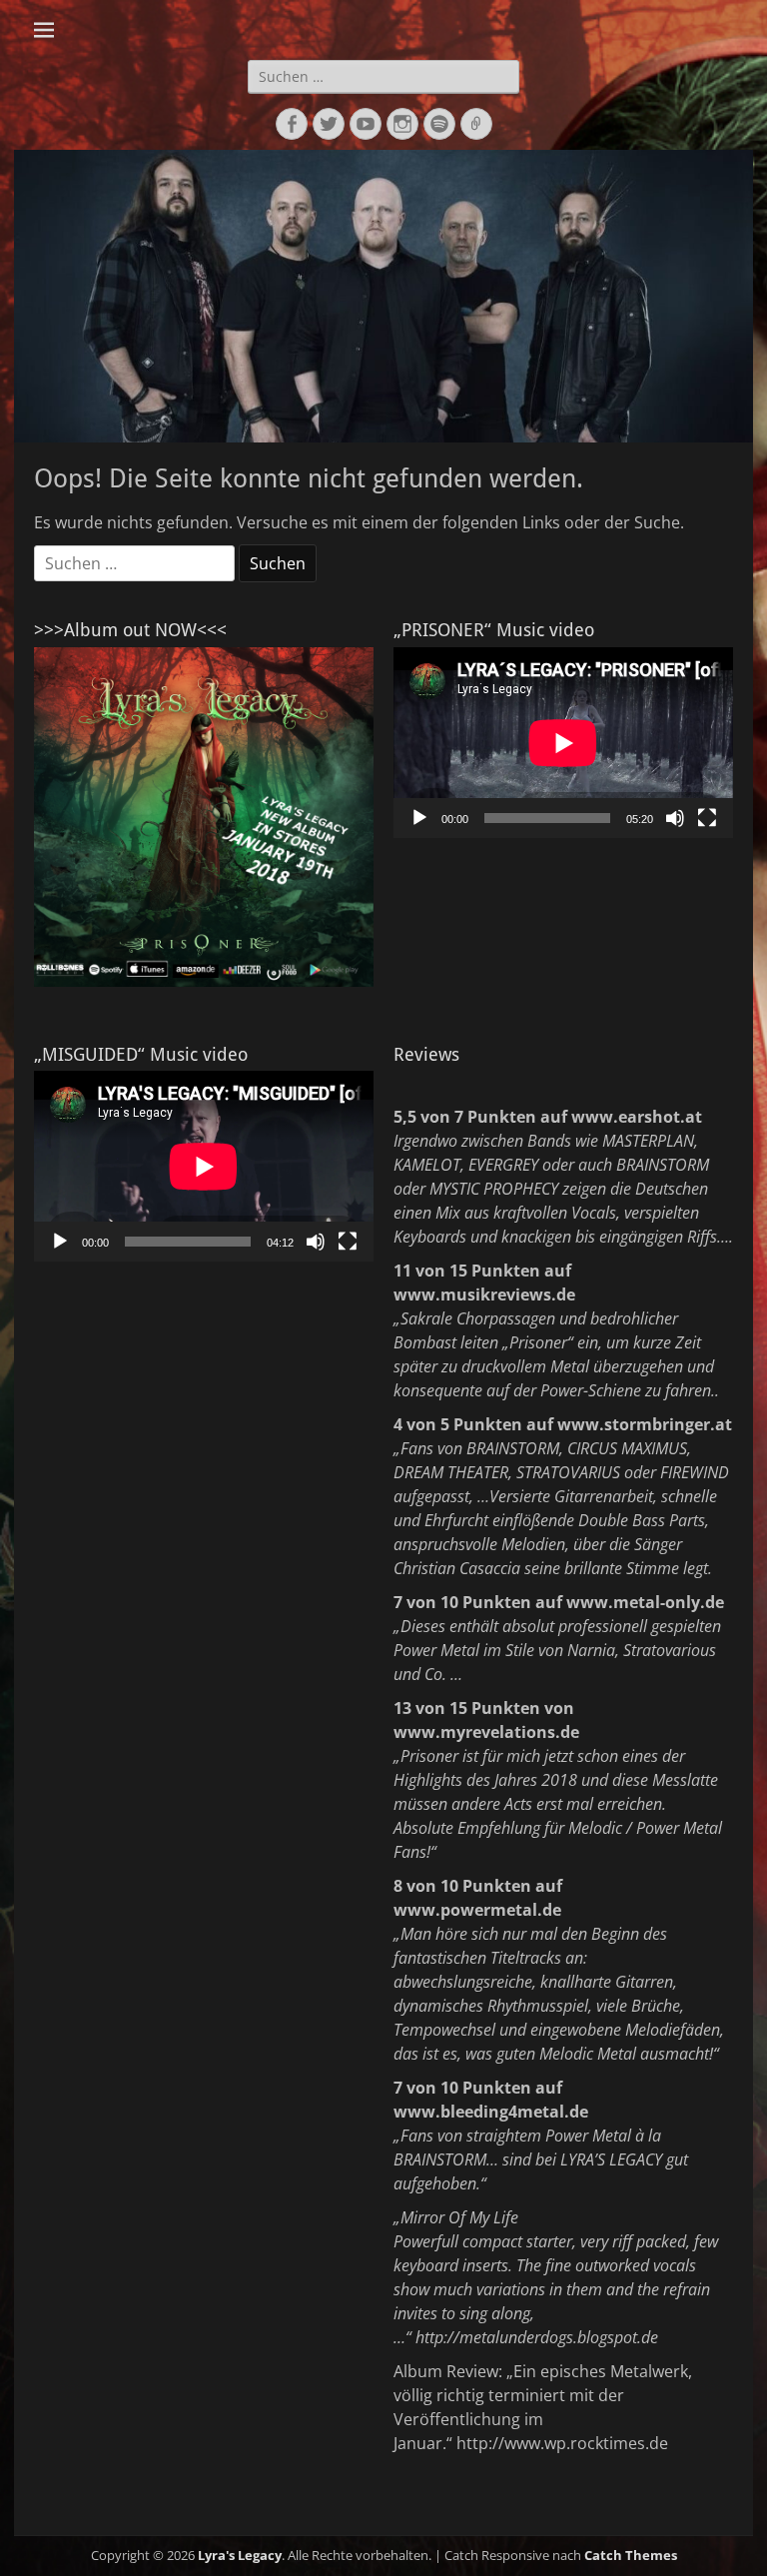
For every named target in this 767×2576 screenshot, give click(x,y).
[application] (563, 743)
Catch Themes (631, 2555)
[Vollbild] (707, 818)
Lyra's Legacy (240, 2555)
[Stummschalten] (675, 818)
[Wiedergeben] (419, 818)
